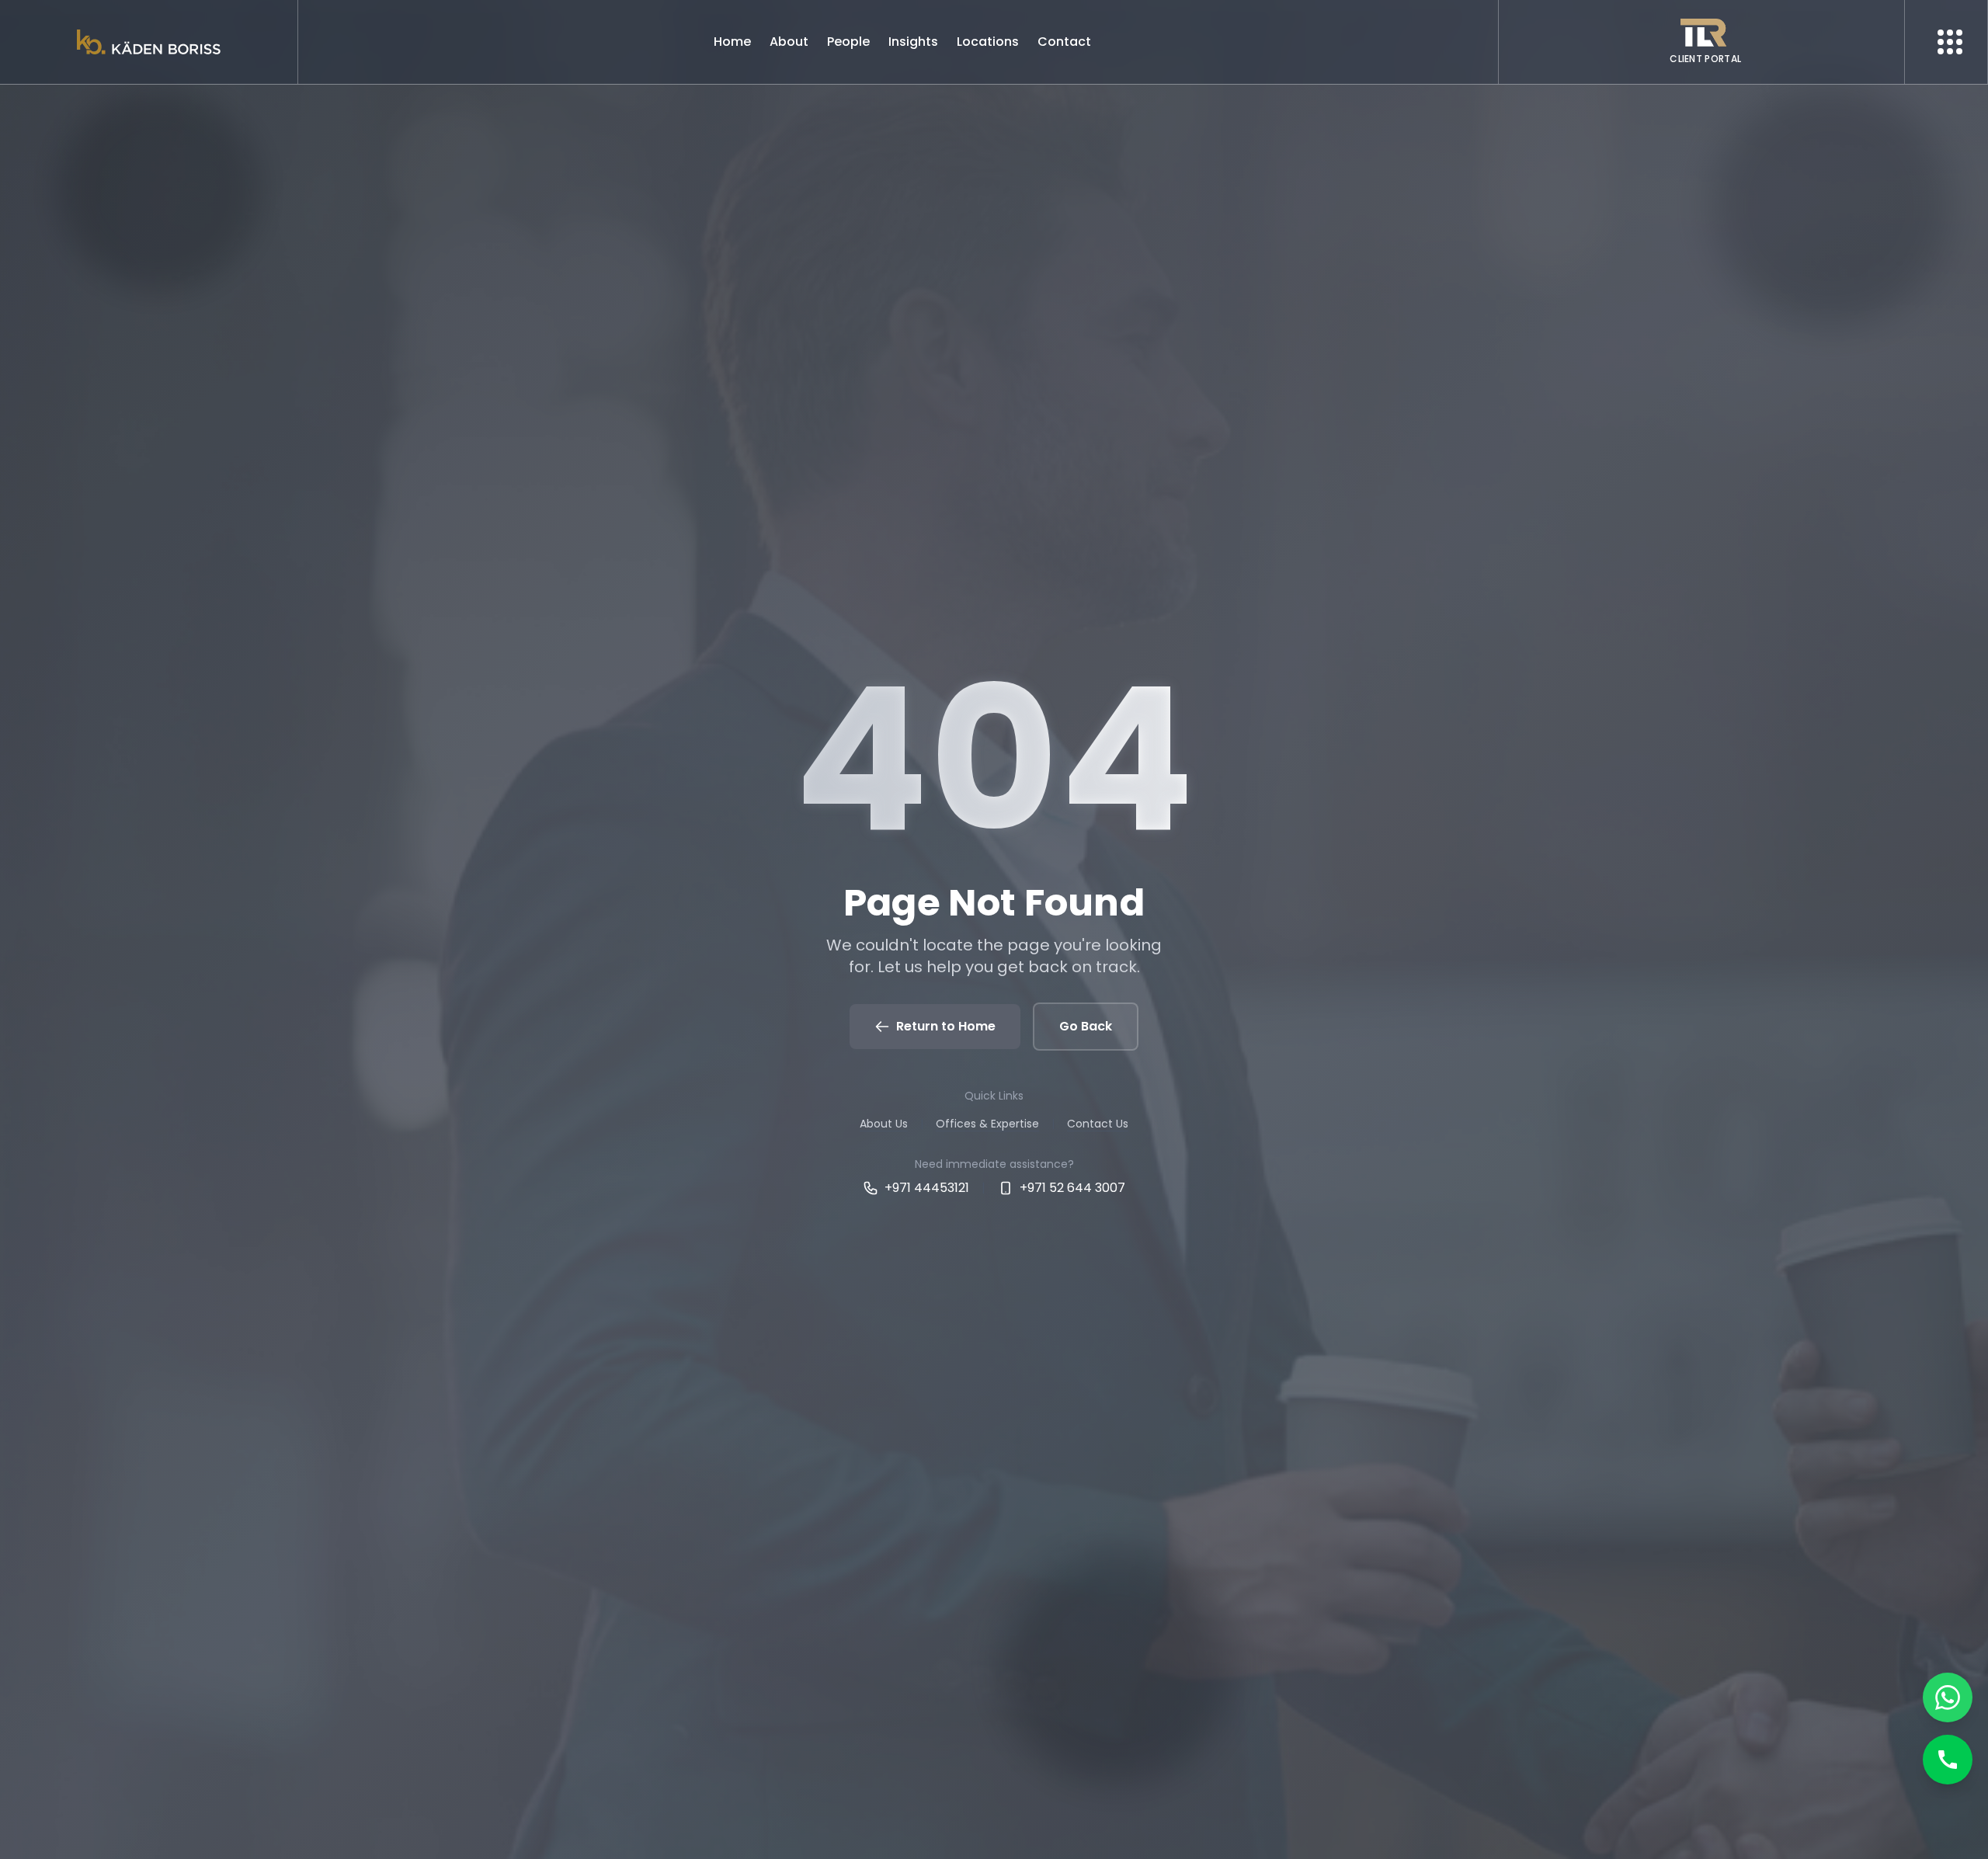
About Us (884, 1124)
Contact (1064, 42)
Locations (988, 42)
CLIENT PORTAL (1705, 59)
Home (732, 42)
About (789, 42)
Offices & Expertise (987, 1124)
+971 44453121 (927, 1188)
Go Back (1086, 1026)
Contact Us (1098, 1124)
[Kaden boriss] (149, 42)
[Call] (1948, 1760)
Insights (913, 42)
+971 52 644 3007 (1072, 1188)
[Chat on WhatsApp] (1948, 1697)
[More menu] (1950, 42)
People (848, 42)
